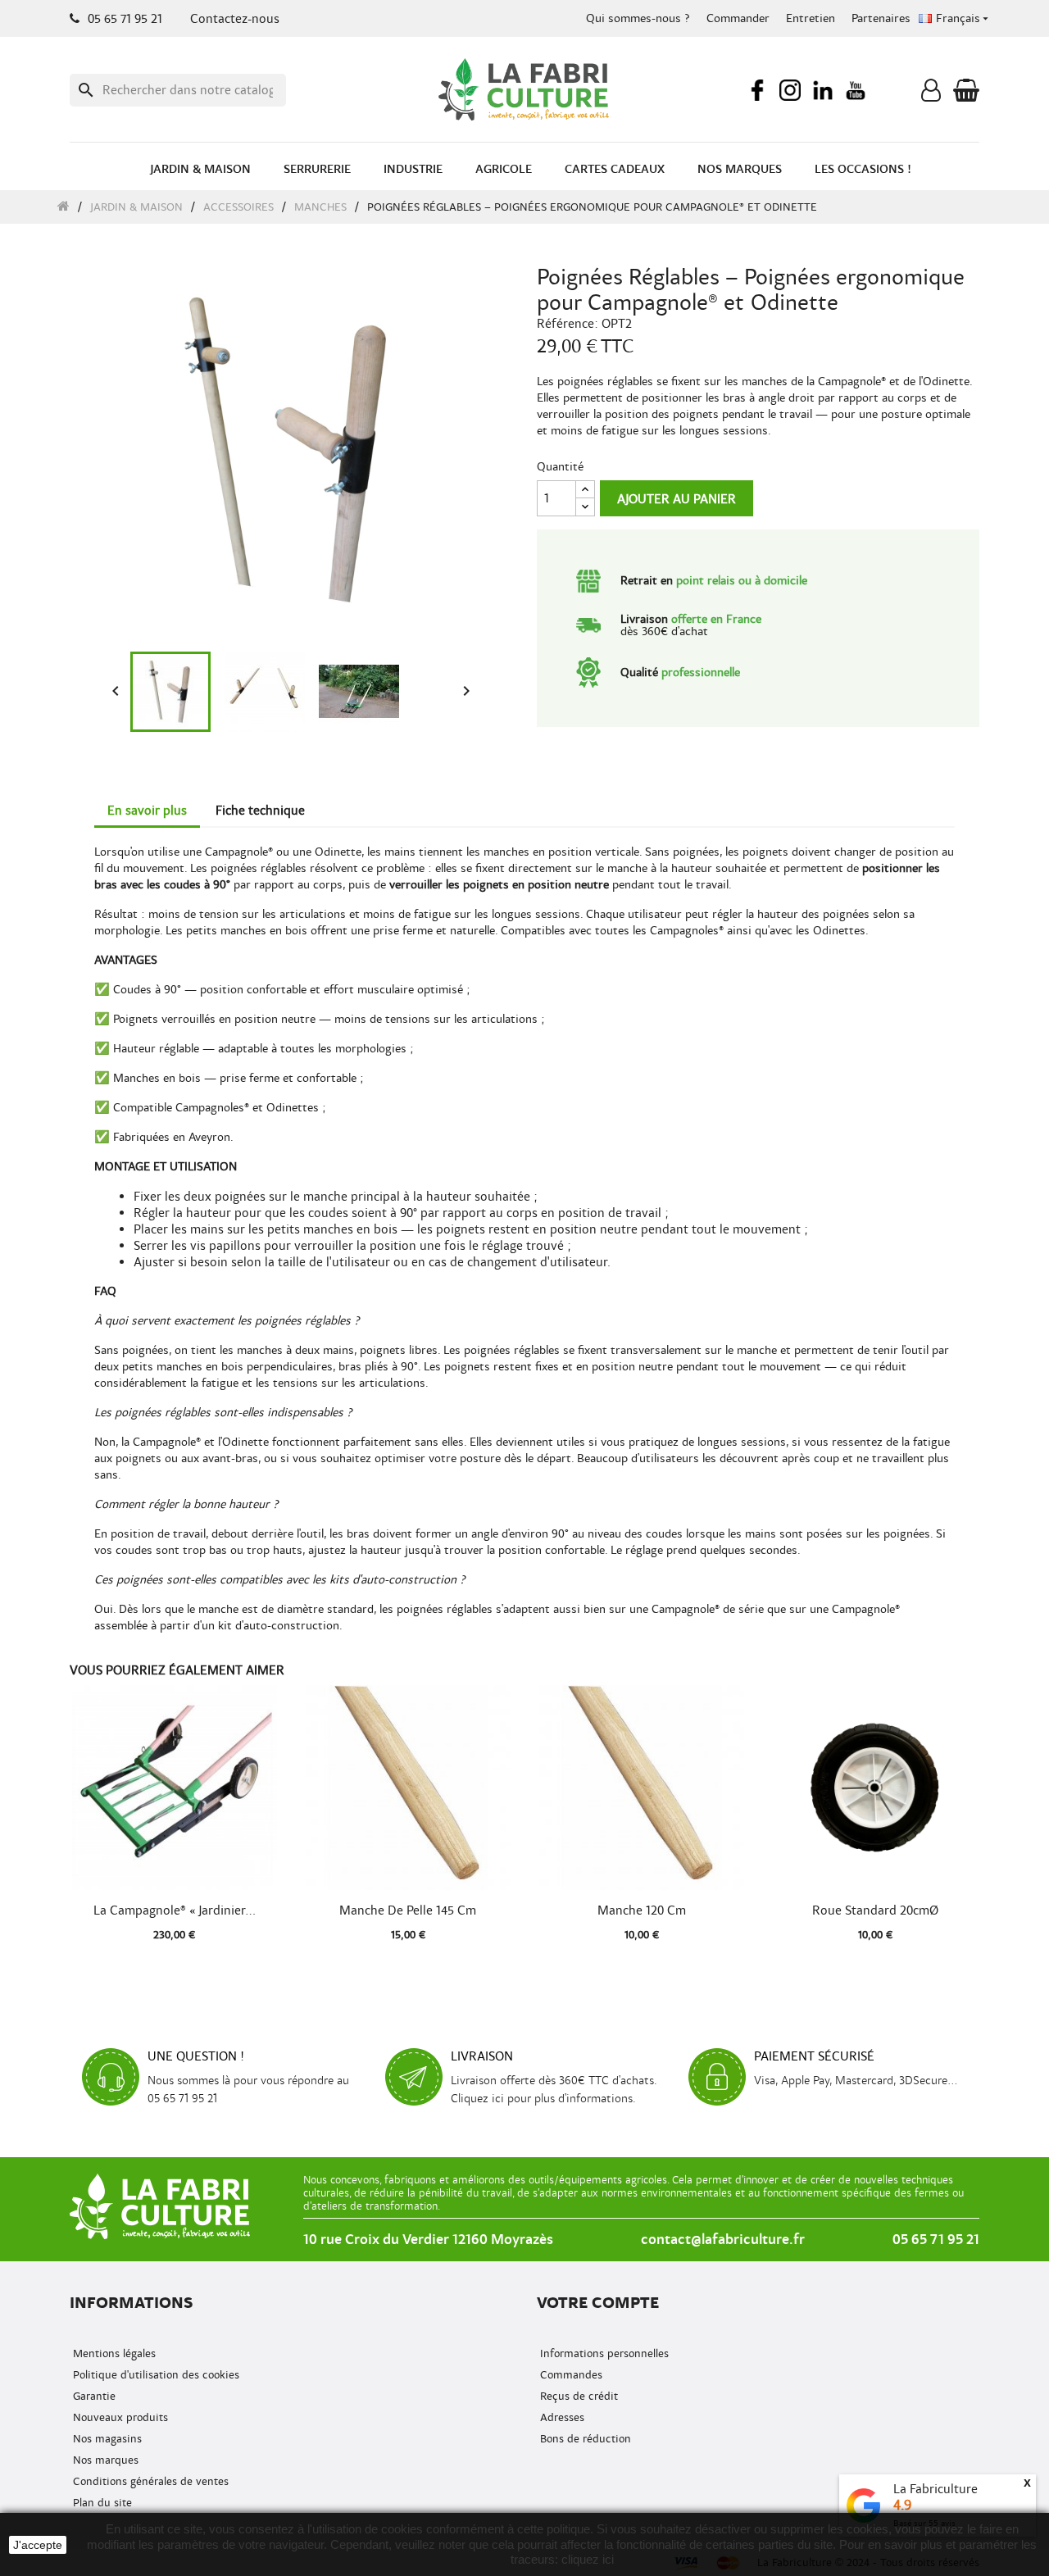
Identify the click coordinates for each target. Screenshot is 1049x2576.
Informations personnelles (603, 2353)
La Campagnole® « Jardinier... (175, 1910)
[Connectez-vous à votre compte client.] (931, 94)
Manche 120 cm (642, 1910)
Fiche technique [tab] (260, 811)
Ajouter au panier (677, 499)
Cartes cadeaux (615, 169)
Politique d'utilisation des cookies (154, 2375)
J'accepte (38, 2545)
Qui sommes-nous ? (638, 18)
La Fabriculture (935, 2489)
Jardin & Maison (200, 169)
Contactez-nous (235, 19)
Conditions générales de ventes (149, 2481)
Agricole (504, 169)
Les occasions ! (863, 169)
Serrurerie (317, 169)
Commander (738, 18)
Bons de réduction (584, 2439)
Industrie (413, 169)
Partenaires (881, 18)
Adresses (561, 2417)
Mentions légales (113, 2353)
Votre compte (598, 2303)
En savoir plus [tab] (147, 811)
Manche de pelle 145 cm (408, 1910)
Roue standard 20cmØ (875, 1910)
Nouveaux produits (119, 2417)
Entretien (811, 18)
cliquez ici (588, 2559)
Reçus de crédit (577, 2396)
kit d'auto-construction (279, 1626)
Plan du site (101, 2503)
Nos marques (740, 169)
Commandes (570, 2375)
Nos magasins (106, 2439)
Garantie (93, 2396)
